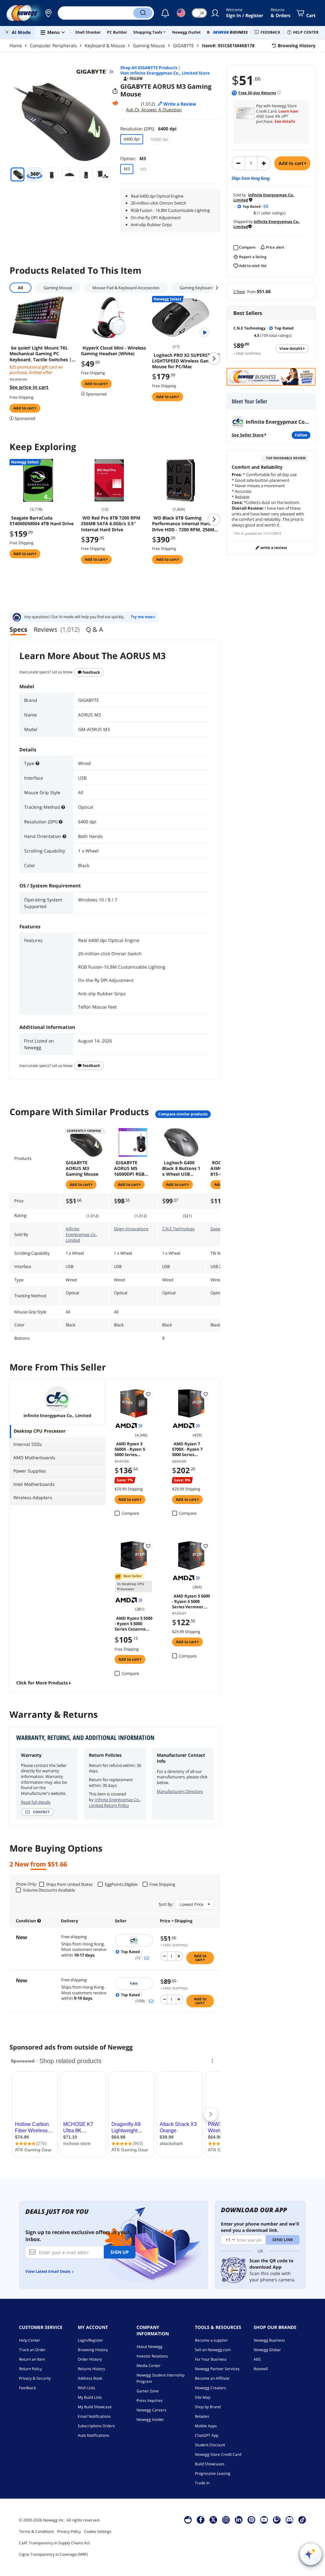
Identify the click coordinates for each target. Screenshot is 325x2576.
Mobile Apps (206, 2426)
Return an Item (32, 2359)
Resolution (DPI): (148, 129)
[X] (213, 2520)
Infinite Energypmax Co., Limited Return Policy (115, 1802)
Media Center (149, 2366)
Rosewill (261, 2369)
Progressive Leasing (213, 2473)
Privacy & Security (35, 2378)
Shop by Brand (208, 2407)
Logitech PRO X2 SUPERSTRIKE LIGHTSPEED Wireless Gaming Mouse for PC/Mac (186, 361)
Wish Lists (86, 2388)
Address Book (90, 2378)
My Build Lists (90, 2397)
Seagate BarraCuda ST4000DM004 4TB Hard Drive (42, 521)
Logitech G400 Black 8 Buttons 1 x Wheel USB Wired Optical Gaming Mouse (181, 1168)
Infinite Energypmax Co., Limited (82, 1234)
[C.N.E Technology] (134, 1984)
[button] (48, 13)
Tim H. (239, 533)
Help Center (30, 2340)
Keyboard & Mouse (105, 46)
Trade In (202, 2483)
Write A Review (273, 548)
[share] (115, 91)
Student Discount (210, 2445)
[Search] (143, 13)
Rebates (202, 2416)
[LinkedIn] (239, 2520)
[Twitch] (277, 2520)
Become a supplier (211, 2340)
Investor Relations (152, 2356)
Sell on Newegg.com (213, 2350)
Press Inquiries (149, 2400)
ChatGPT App (207, 2435)
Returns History (91, 2369)
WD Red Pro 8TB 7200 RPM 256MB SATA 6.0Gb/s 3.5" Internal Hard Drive (111, 524)
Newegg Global (267, 2350)
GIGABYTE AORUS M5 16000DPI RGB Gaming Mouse (130, 1168)
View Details (291, 348)
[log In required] (148, 1394)
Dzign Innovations (131, 1229)
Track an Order (32, 2350)
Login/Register (90, 2340)
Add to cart (292, 163)
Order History (90, 2359)
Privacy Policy (69, 2531)
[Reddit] (115, 103)
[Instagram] (226, 2520)
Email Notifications (94, 2416)
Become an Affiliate (212, 2378)
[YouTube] (264, 2520)
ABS (257, 2359)
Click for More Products (42, 1683)
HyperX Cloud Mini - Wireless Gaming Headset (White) (113, 351)
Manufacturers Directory (180, 1791)
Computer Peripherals (53, 46)
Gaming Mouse (149, 46)
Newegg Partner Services (217, 2369)
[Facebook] (201, 2520)
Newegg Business (269, 2340)
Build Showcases (210, 2464)
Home (16, 46)
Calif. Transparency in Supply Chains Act (54, 2543)
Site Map (203, 2397)
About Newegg (149, 2347)
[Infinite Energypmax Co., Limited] (134, 1940)
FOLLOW (301, 435)
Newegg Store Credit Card (218, 2454)
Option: (133, 158)
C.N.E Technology (179, 1229)
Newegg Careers (151, 2410)
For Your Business (211, 2359)
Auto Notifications (93, 2435)
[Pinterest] (252, 2520)
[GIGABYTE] (95, 72)
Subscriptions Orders (96, 2426)
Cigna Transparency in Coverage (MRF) (53, 2554)
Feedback (91, 672)
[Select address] (48, 13)
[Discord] (290, 2520)
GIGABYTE (183, 46)
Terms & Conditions (36, 2531)
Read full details (36, 1802)
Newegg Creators (210, 2388)
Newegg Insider (150, 2419)
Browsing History (93, 2350)
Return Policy (30, 2369)
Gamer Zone (148, 2391)
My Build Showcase (95, 2407)
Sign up (120, 2252)
